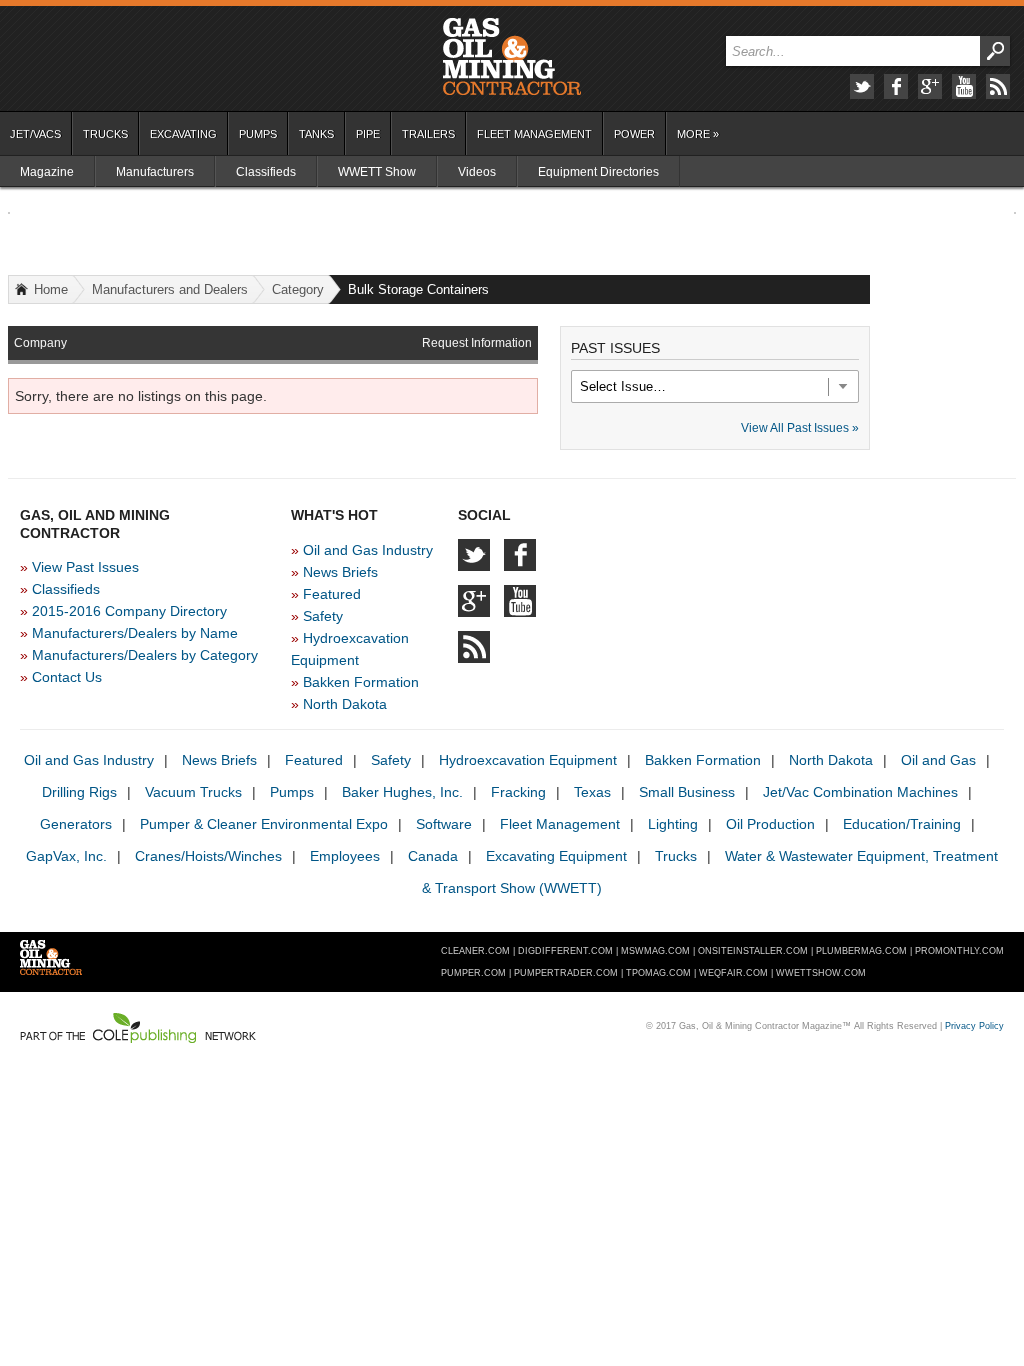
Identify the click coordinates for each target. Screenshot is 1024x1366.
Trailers (428, 134)
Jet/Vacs (35, 134)
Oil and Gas (938, 760)
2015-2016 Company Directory (129, 611)
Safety (323, 616)
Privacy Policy (974, 1026)
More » (698, 134)
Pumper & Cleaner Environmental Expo (264, 824)
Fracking (518, 792)
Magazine (47, 172)
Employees (345, 856)
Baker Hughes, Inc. (402, 792)
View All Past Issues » (800, 428)
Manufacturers (155, 172)
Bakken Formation (361, 682)
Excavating (183, 134)
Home (51, 289)
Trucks (105, 134)
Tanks (316, 134)
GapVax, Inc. (66, 856)
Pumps (258, 134)
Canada (433, 856)
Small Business (687, 792)
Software (444, 824)
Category (298, 289)
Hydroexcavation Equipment (528, 760)
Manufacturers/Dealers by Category (145, 655)
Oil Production (770, 824)
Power (634, 134)
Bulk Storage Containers (418, 289)
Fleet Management (534, 134)
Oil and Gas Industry (368, 550)
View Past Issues (85, 567)
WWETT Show (377, 172)
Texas (592, 792)
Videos (477, 172)
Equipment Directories (598, 172)
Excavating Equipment (556, 856)
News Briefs (340, 572)
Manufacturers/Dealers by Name (135, 633)
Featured (332, 594)
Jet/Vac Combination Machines (860, 792)
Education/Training (902, 824)
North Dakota (345, 704)
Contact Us (67, 677)
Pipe (368, 134)
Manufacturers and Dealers (170, 289)
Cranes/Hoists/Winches (208, 856)
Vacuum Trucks (193, 792)
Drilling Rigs (79, 792)
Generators (76, 824)
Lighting (673, 824)
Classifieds (266, 172)
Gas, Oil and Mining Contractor (512, 57)
